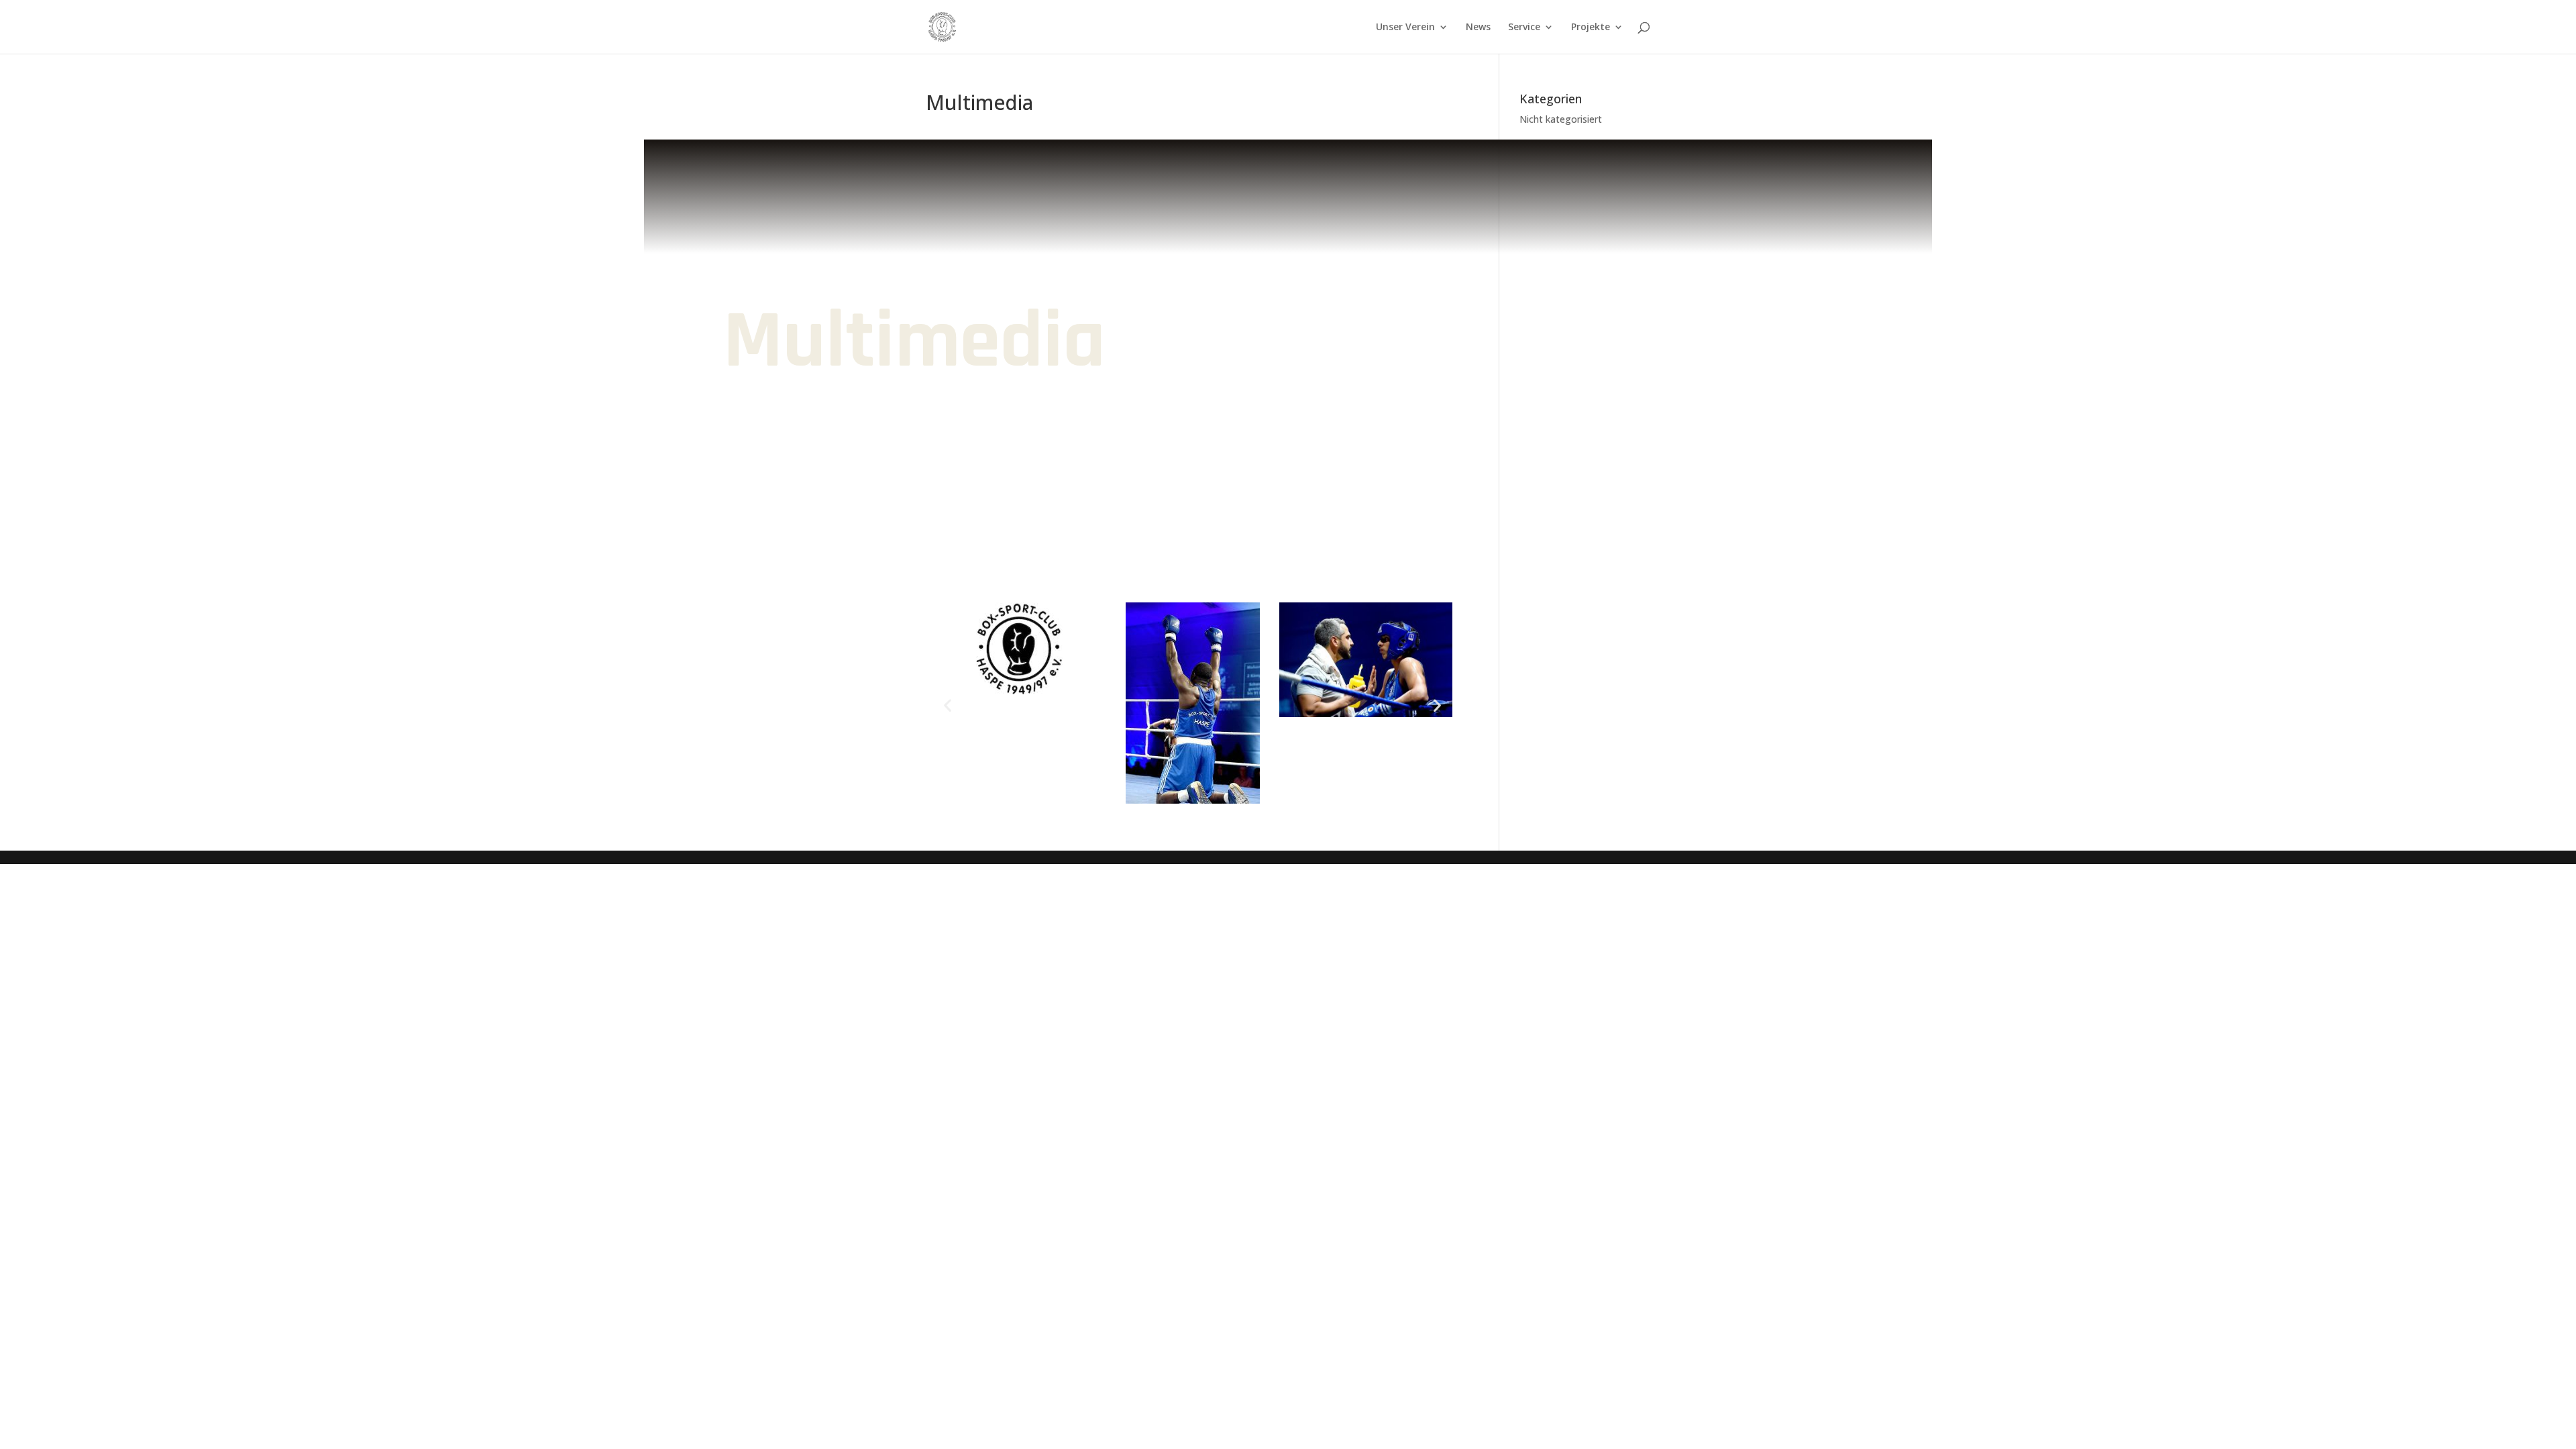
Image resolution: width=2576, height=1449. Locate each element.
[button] (948, 705)
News (1478, 28)
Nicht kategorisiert (1561, 119)
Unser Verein (1405, 28)
